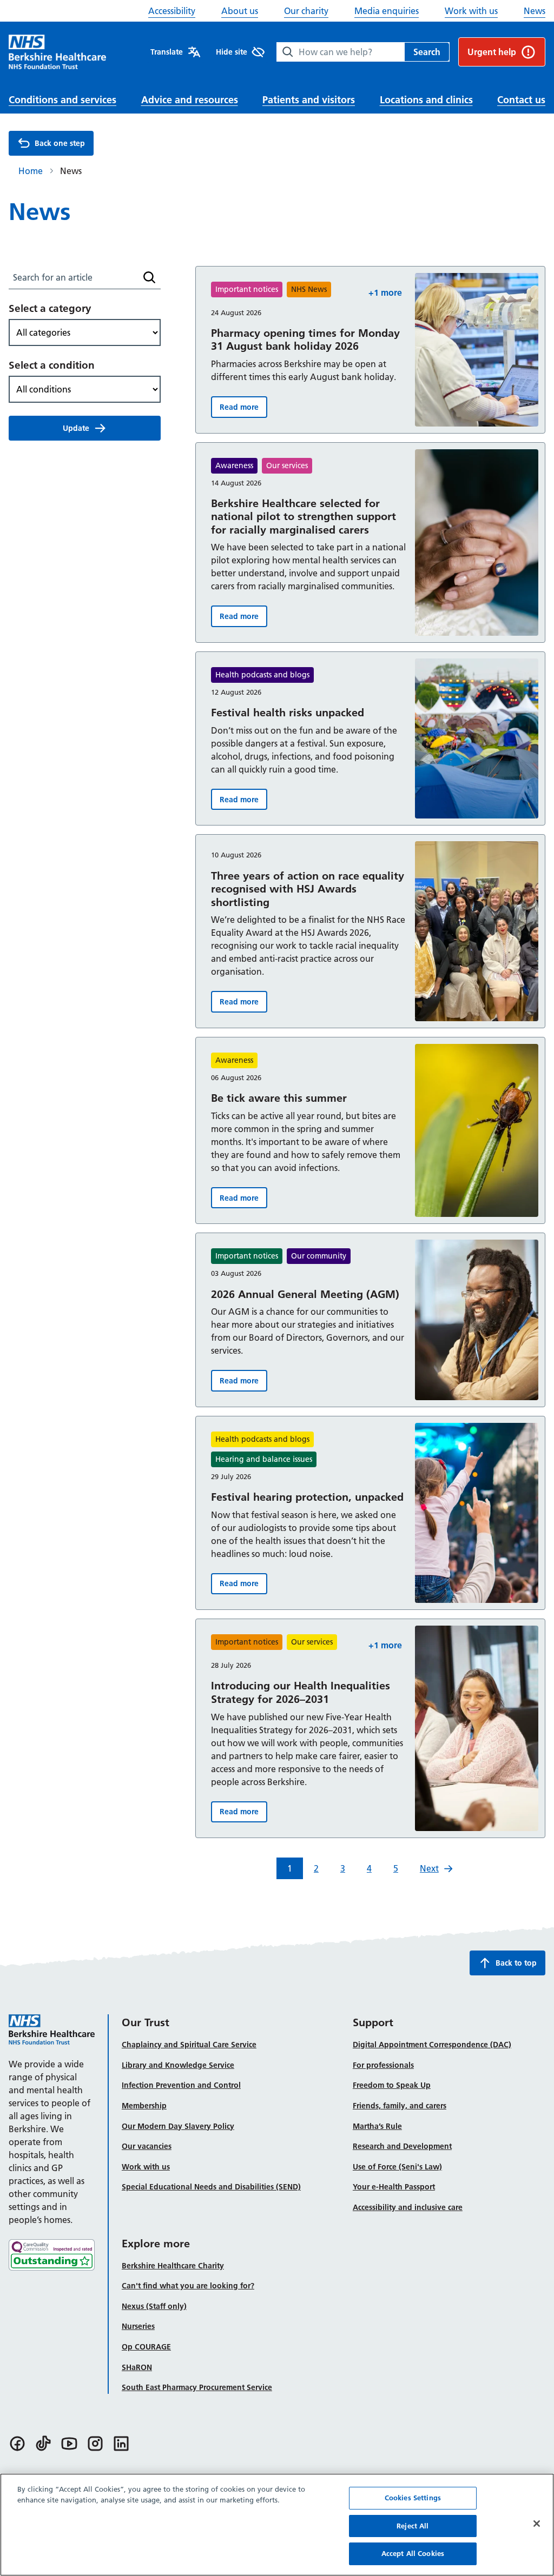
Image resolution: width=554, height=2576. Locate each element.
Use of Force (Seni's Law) (397, 2167)
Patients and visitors (309, 100)
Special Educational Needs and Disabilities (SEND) (211, 2187)
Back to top (516, 1963)
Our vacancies (147, 2146)
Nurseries (138, 2326)
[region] (277, 2525)
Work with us (471, 11)
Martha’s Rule (377, 2126)
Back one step (60, 143)
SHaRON (137, 2367)
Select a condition (52, 365)
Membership (144, 2106)
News (535, 11)
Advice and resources (190, 100)
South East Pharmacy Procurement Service (197, 2387)
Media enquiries (387, 11)
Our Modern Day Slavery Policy (178, 2126)
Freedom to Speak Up (392, 2085)
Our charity (306, 11)
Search (427, 52)
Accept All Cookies (413, 2553)
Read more (243, 410)
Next (429, 1868)
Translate (167, 52)
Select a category (50, 308)
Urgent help (492, 52)
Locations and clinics (426, 100)
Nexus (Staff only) (154, 2306)
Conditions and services (62, 100)
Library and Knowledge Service (178, 2065)
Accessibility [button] (172, 11)
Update (76, 428)
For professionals (383, 2065)
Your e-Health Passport (394, 2187)
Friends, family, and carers (400, 2106)
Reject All (413, 2526)
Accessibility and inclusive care (408, 2207)
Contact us (521, 100)
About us (240, 11)
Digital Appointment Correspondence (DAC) (432, 2045)
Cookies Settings (413, 2498)
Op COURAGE (146, 2347)
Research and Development (402, 2146)
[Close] (537, 2524)
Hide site (232, 52)
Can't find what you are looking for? (188, 2286)
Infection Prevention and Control (181, 2085)
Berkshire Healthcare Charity (173, 2266)
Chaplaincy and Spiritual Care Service (189, 2045)
